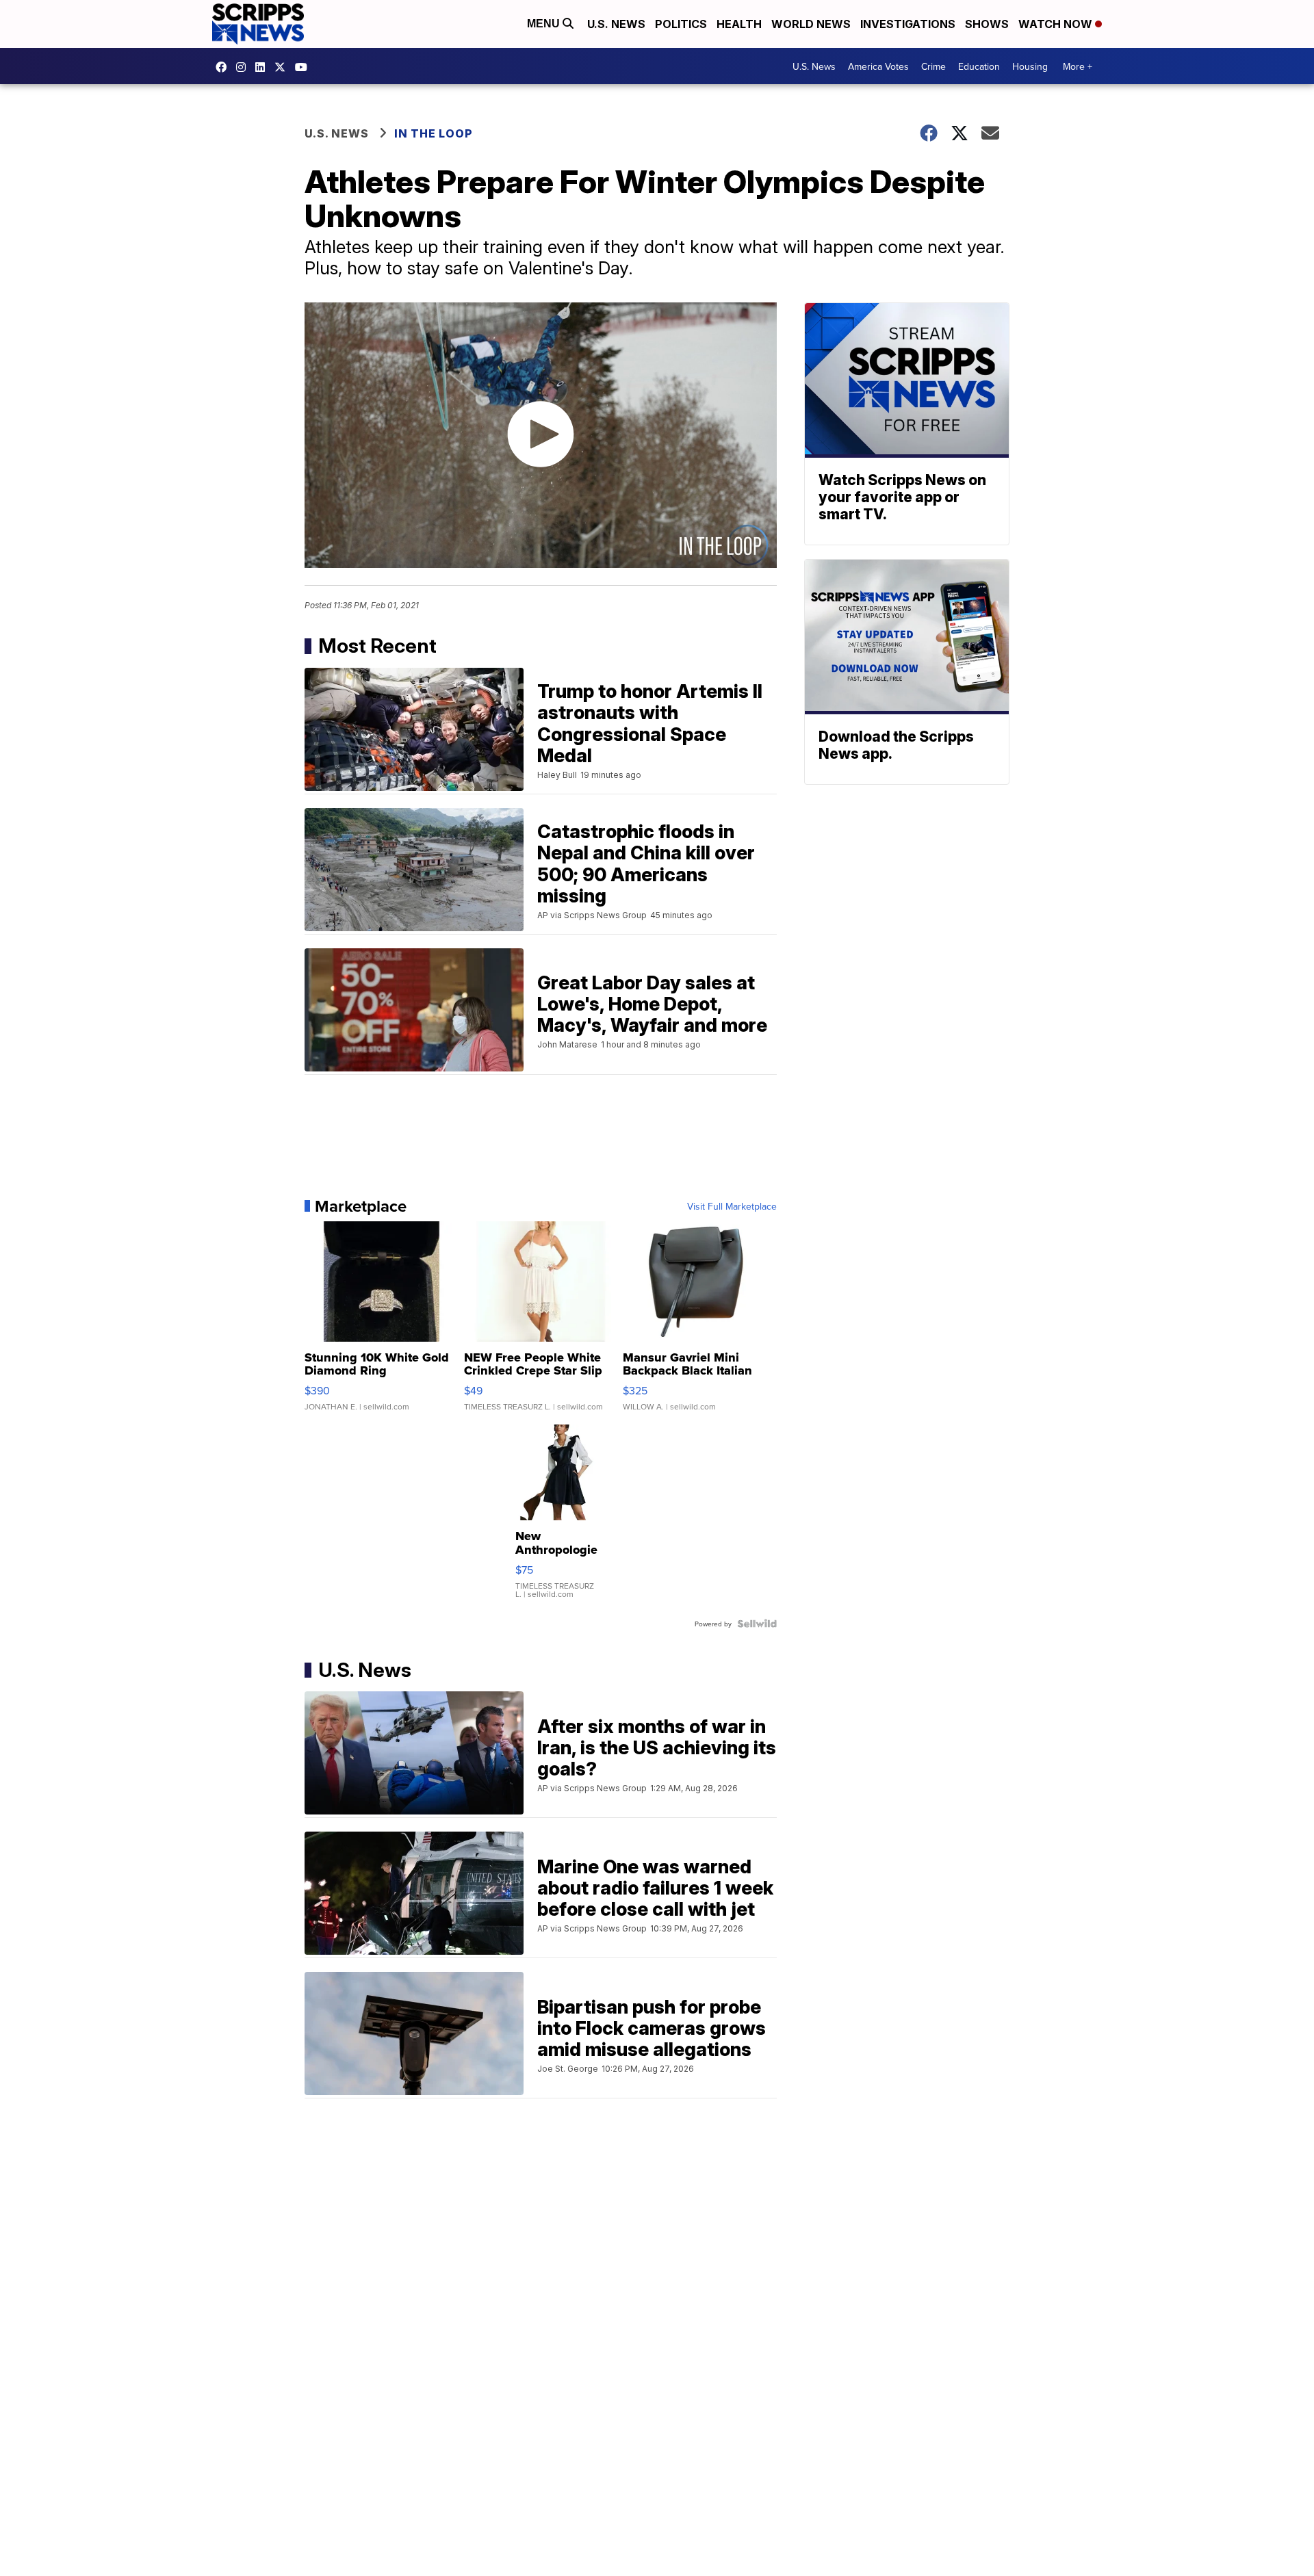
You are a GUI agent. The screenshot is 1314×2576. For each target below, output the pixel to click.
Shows (987, 24)
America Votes (878, 66)
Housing (1030, 66)
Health (739, 24)
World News (811, 24)
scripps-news (263, 67)
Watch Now (1057, 24)
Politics (681, 24)
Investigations (908, 24)
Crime (933, 66)
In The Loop (434, 133)
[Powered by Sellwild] (757, 1624)
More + (1078, 66)
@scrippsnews (305, 67)
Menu (545, 24)
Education (979, 66)
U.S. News (616, 24)
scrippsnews (224, 67)
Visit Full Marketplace (732, 1206)
